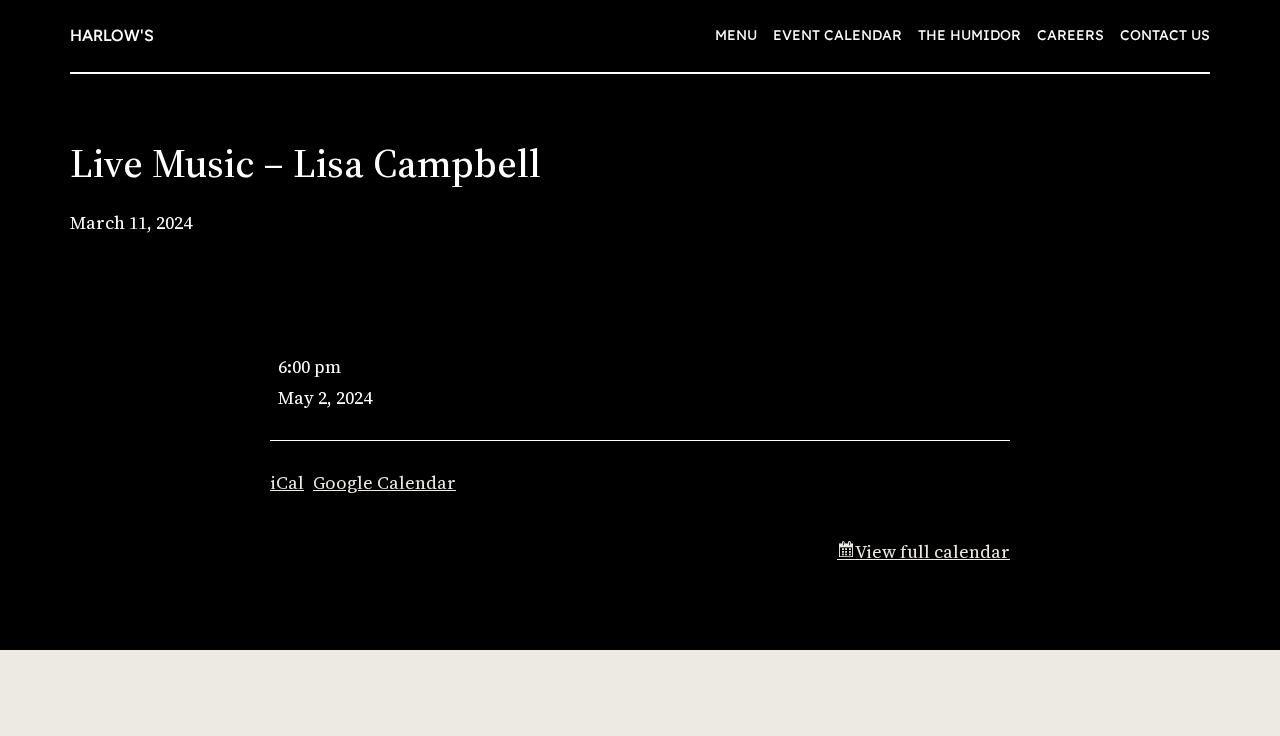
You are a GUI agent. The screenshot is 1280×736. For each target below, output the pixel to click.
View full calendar (932, 551)
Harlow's (112, 35)
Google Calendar (384, 482)
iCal (287, 482)
